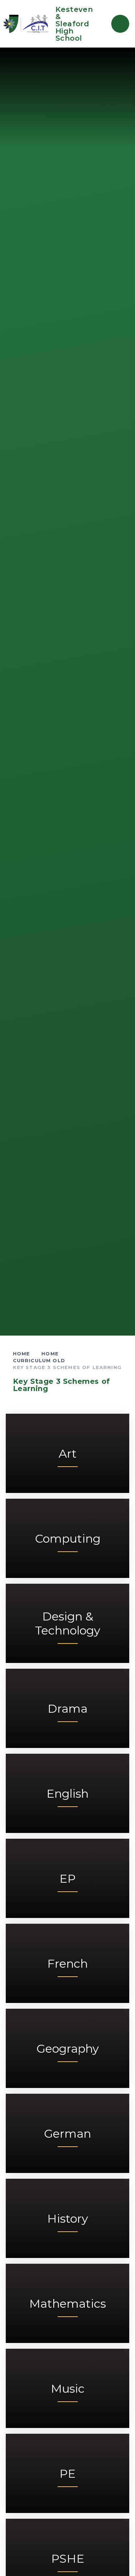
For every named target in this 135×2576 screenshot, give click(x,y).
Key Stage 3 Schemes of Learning (67, 1367)
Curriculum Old (39, 1360)
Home (22, 1354)
